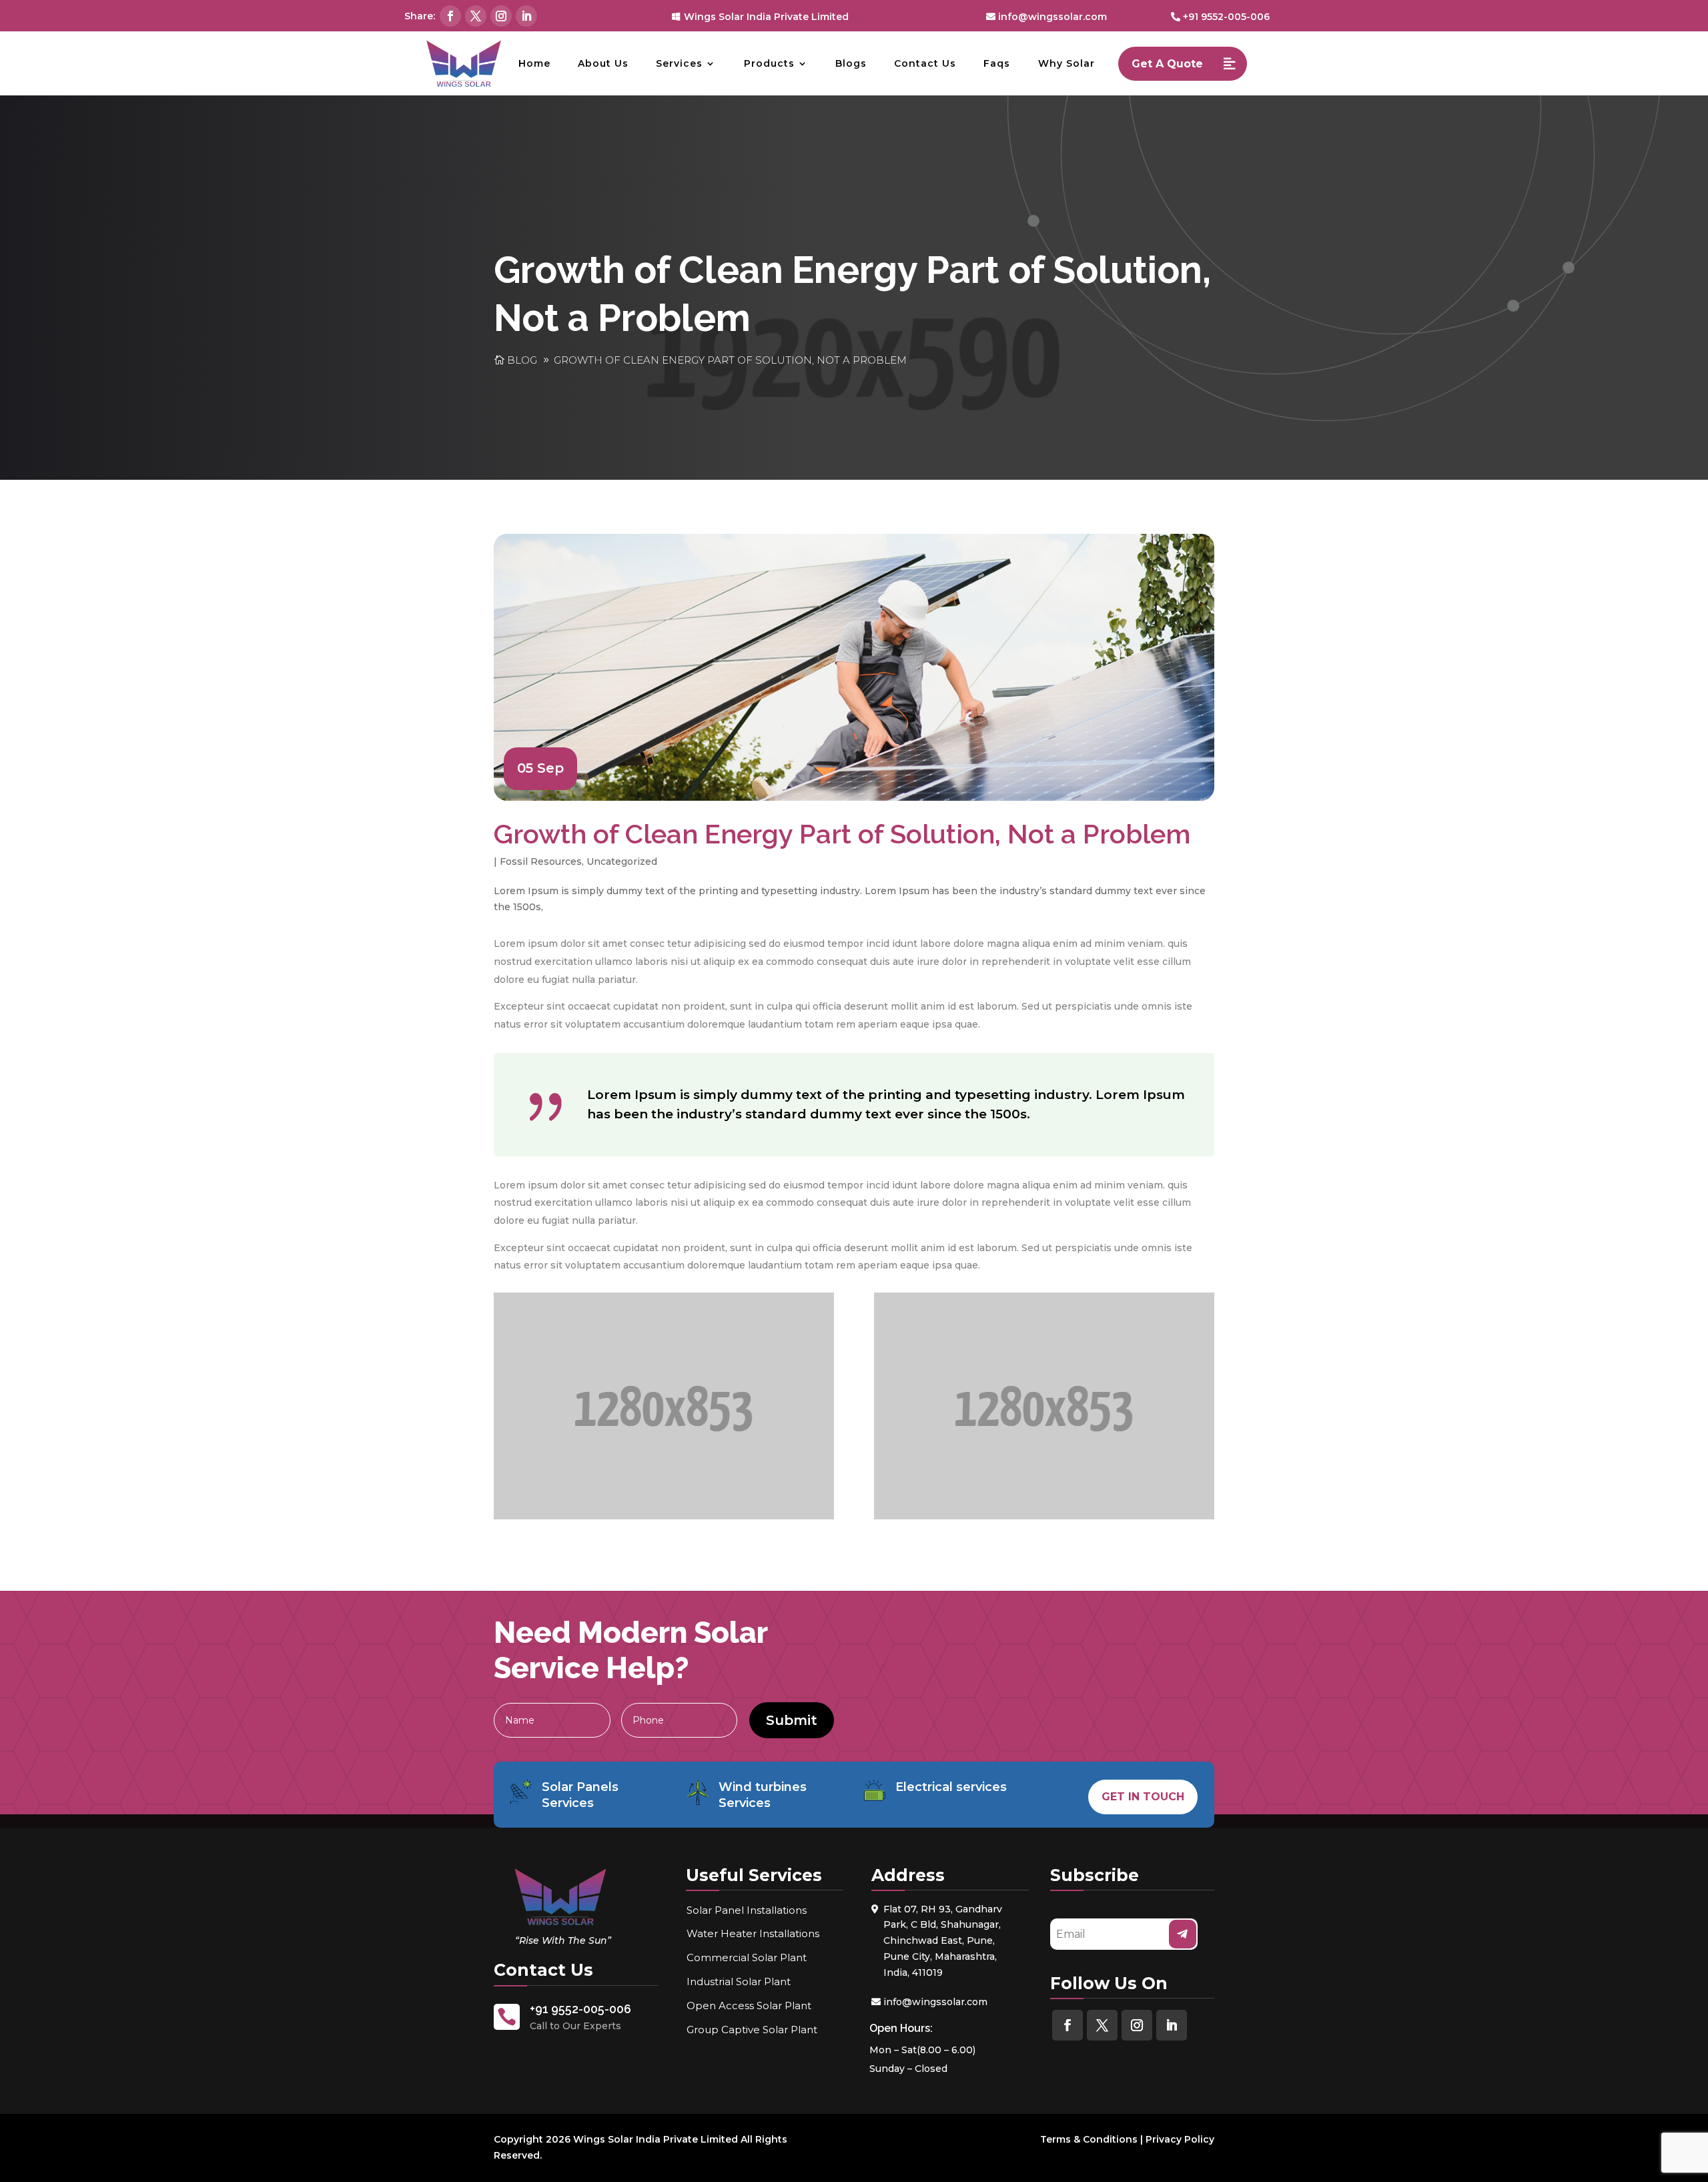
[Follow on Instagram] (501, 16)
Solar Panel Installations (747, 1910)
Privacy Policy (1180, 2139)
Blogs (851, 63)
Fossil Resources (541, 861)
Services (679, 63)
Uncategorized (622, 861)
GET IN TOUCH (1143, 1797)
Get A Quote (1167, 64)
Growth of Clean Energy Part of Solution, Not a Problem (730, 360)
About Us (603, 63)
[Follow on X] (476, 16)
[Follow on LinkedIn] (526, 16)
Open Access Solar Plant (749, 2006)
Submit (792, 1720)
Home (534, 63)
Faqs (997, 63)
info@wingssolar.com (1052, 17)
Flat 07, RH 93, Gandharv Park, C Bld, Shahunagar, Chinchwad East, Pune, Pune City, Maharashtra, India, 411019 (943, 1941)
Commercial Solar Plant (747, 1957)
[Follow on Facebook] (450, 16)
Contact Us (925, 63)
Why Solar (1066, 63)
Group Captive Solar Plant (752, 2030)
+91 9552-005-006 (1226, 17)
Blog (522, 360)
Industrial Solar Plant (739, 1981)
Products (769, 63)
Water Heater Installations (753, 1933)
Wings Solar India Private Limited (766, 17)
